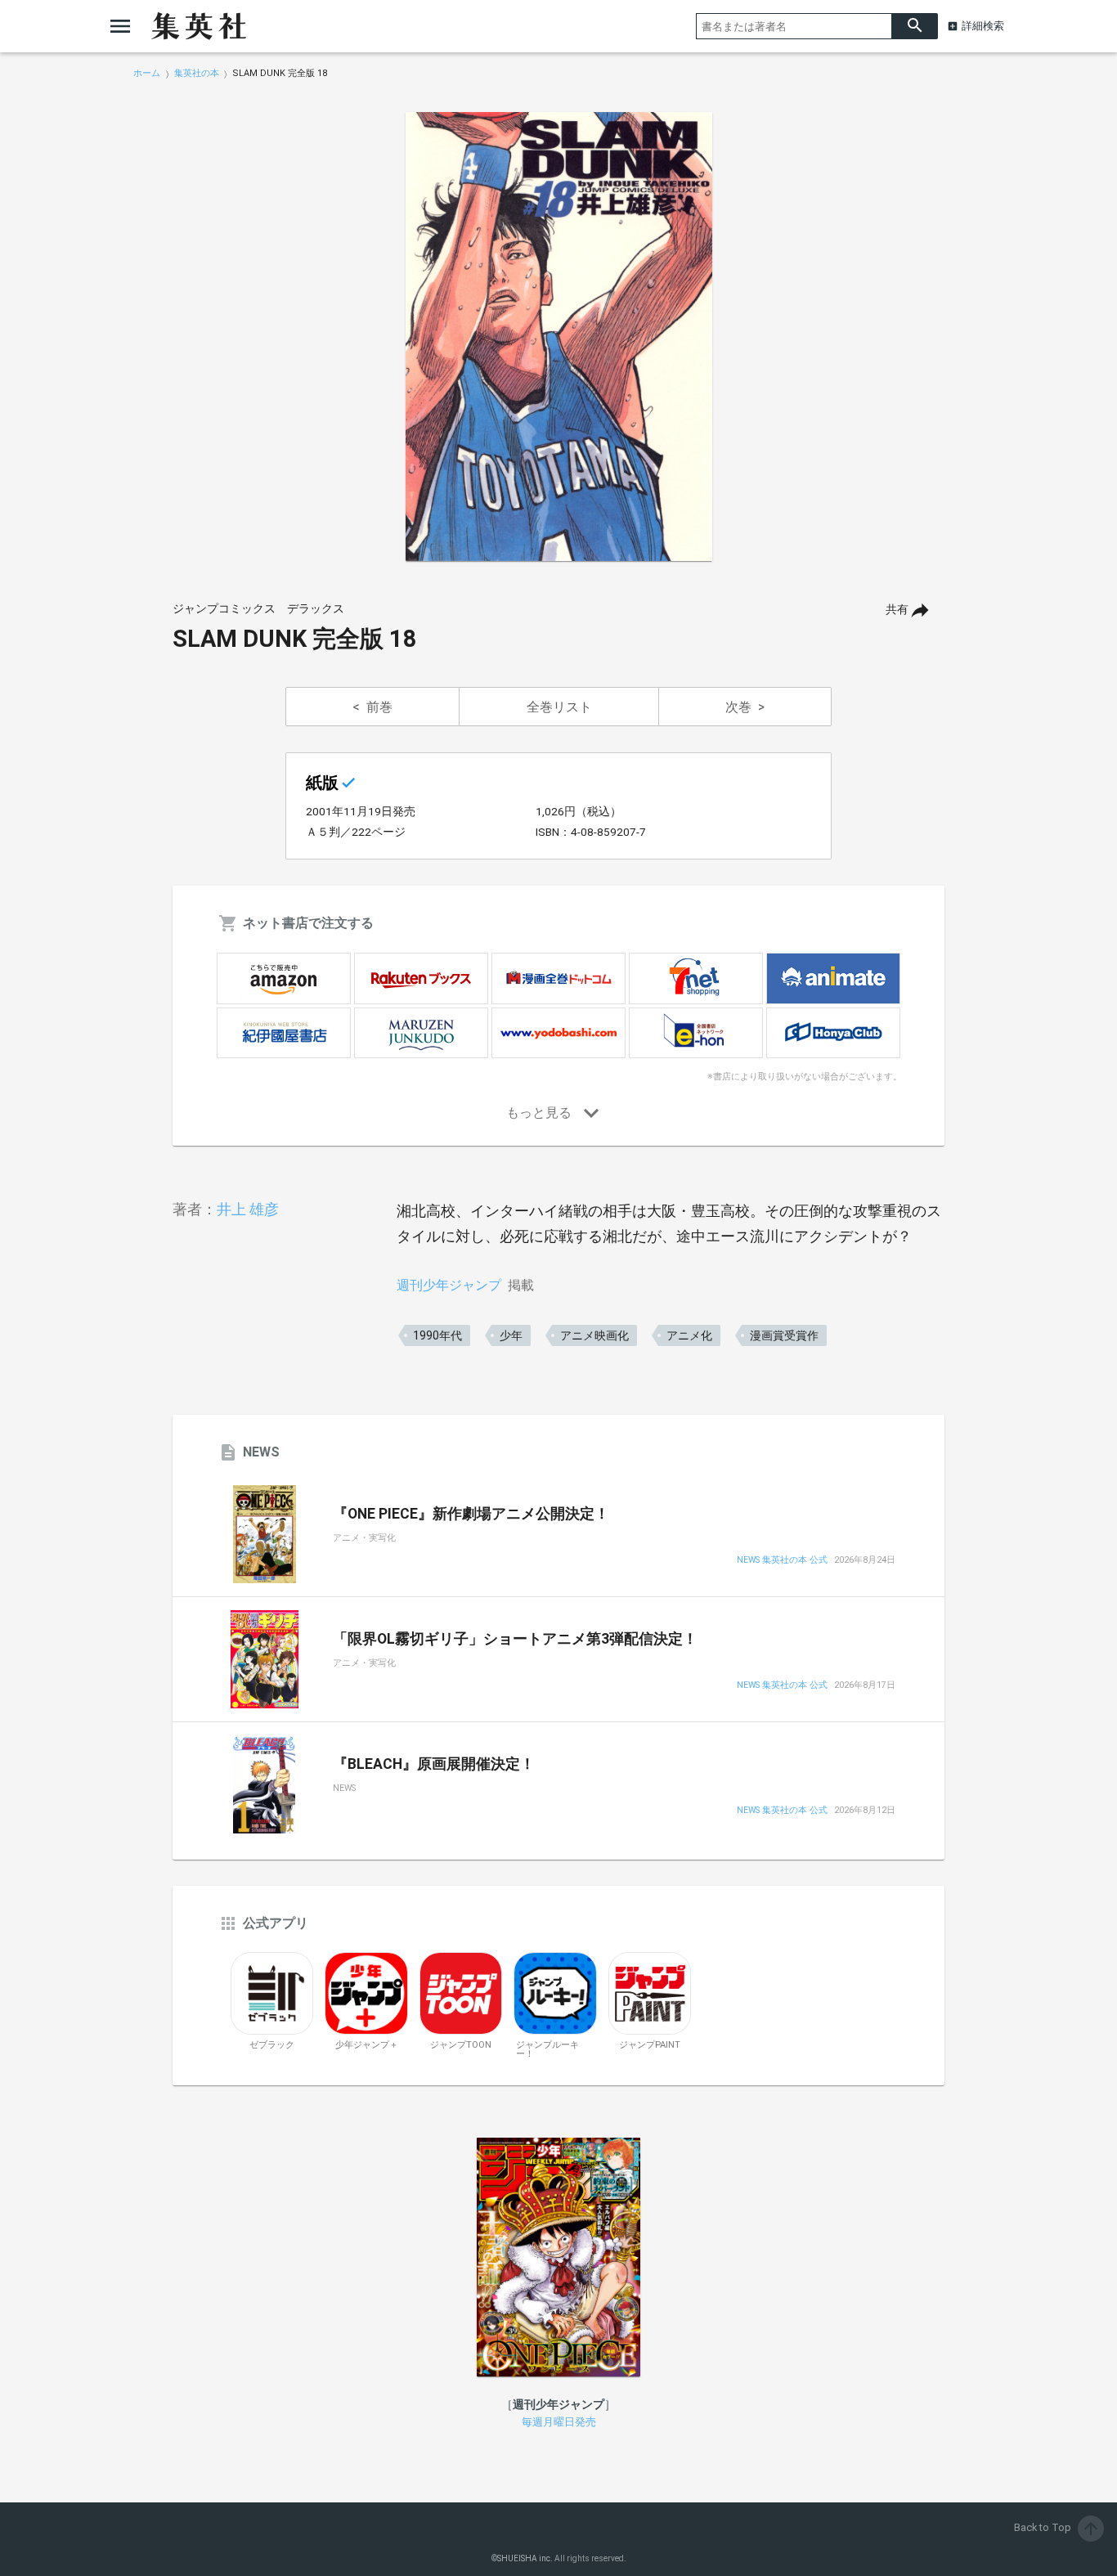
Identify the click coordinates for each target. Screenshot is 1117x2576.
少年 (511, 1335)
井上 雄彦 (248, 1209)
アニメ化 (689, 1335)
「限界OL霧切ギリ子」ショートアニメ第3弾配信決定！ (515, 1639)
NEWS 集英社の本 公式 (782, 1561)
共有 (897, 610)
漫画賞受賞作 (784, 1335)
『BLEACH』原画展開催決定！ (434, 1764)
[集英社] (199, 26)
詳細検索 (983, 26)
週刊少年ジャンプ (449, 1285)
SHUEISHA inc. (525, 2558)
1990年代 (437, 1335)
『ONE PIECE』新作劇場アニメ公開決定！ (471, 1514)
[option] (558, 337)
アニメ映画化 (594, 1335)
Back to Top (1057, 2527)
